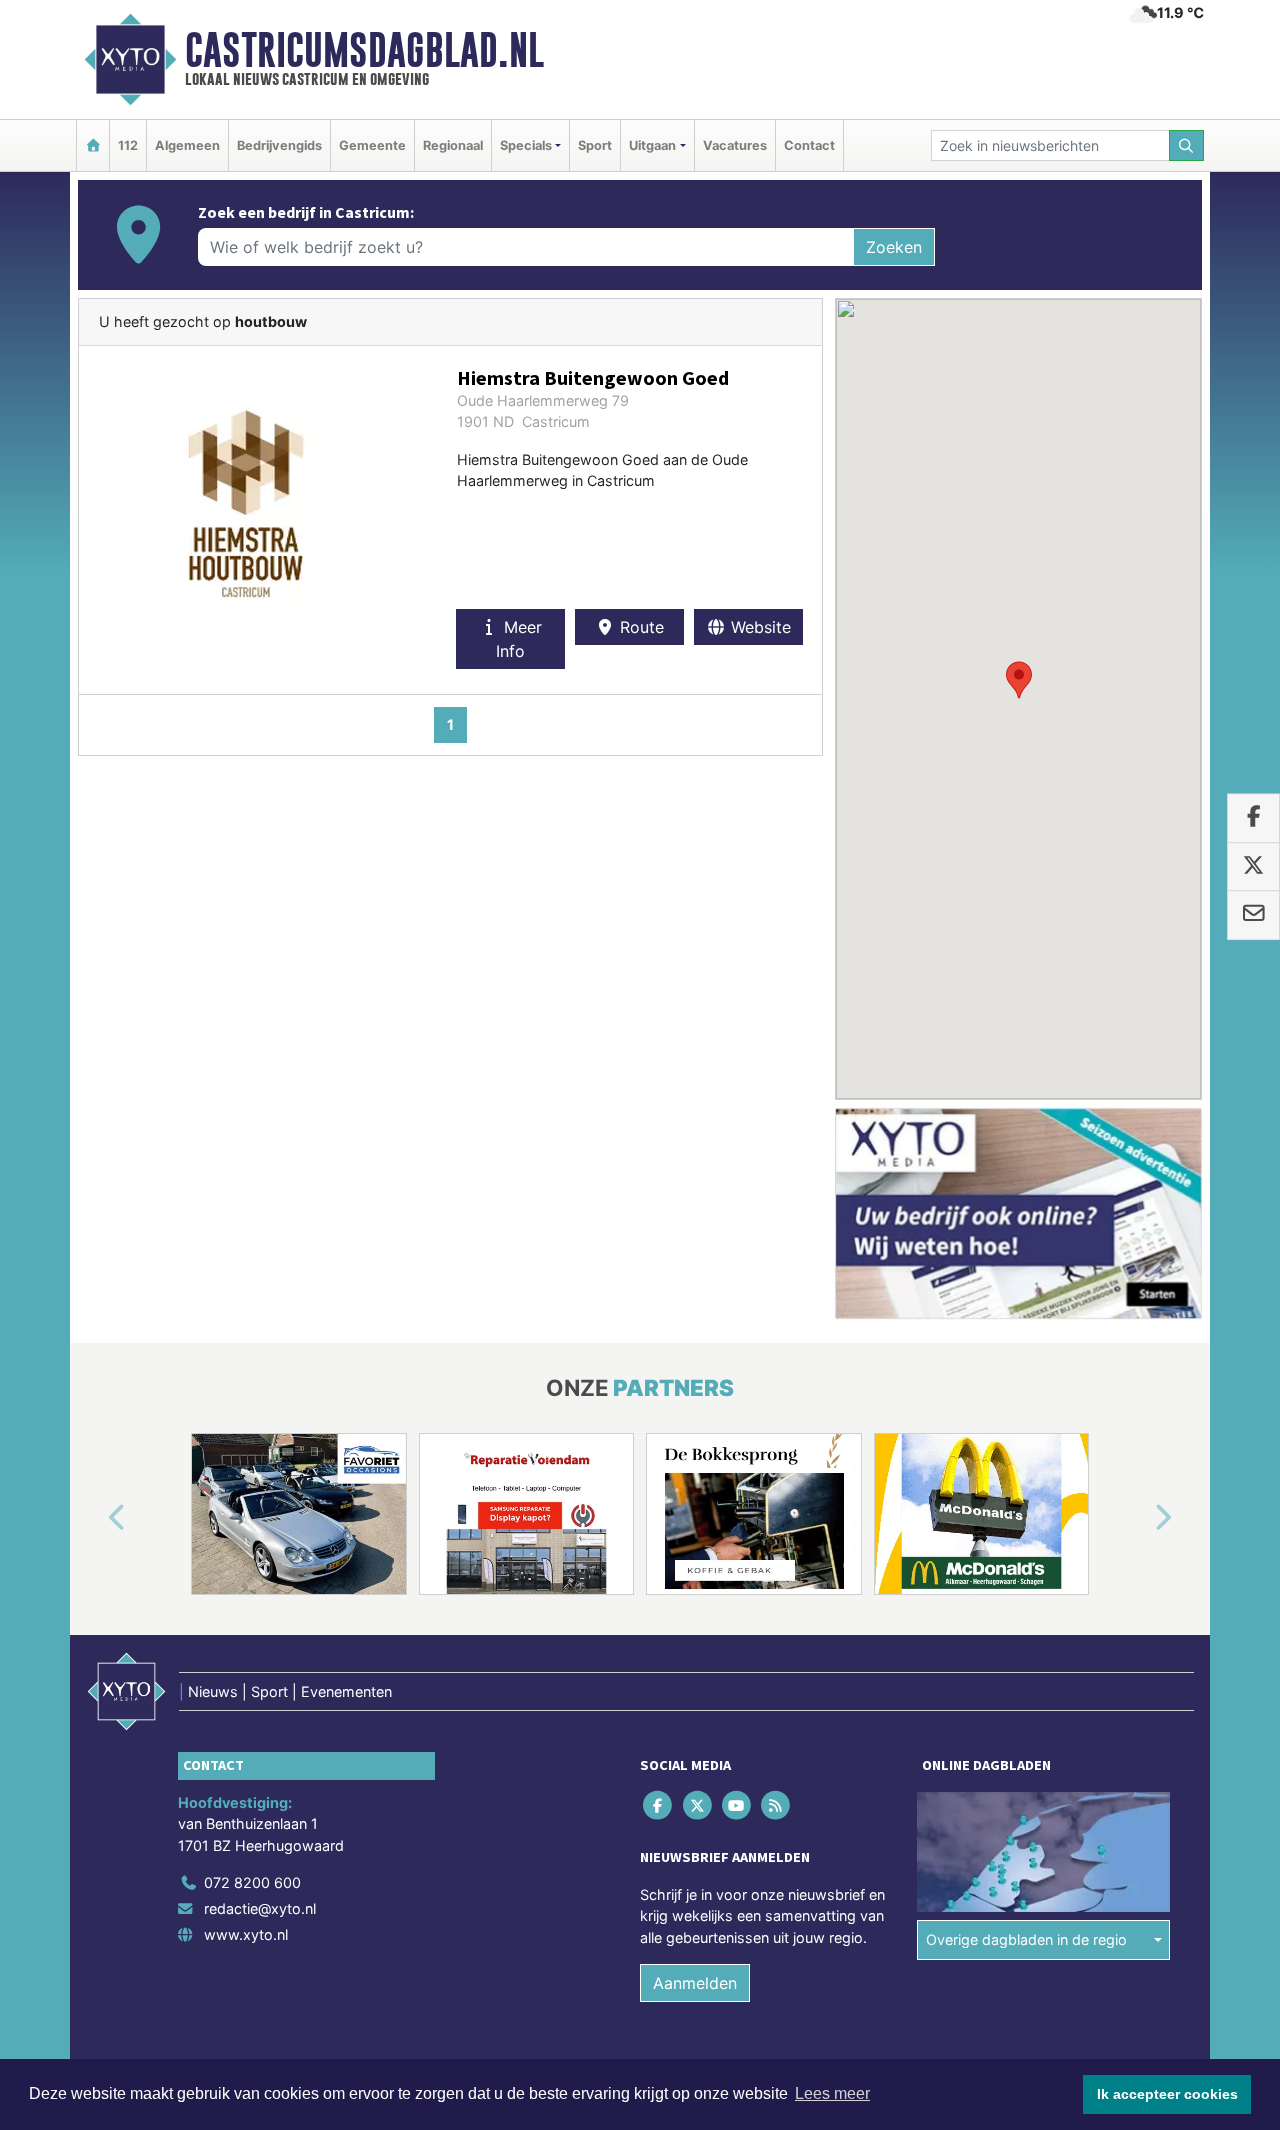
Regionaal (453, 145)
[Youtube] (737, 1804)
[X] (698, 1804)
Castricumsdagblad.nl (364, 50)
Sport (595, 145)
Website (758, 627)
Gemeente (372, 145)
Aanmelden (695, 1984)
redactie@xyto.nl (260, 1908)
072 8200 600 (252, 1882)
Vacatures (735, 145)
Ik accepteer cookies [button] (1167, 2094)
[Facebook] (659, 1804)
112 (128, 145)
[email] (1253, 915)
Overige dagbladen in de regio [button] (1026, 1939)
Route (639, 627)
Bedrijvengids (279, 145)
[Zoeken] (1187, 145)
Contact (809, 145)
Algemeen (187, 145)
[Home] (93, 145)
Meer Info (519, 639)
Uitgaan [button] (652, 145)
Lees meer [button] (832, 2093)
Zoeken (894, 247)
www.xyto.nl (246, 1934)
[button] (1019, 680)
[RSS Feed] (777, 1804)
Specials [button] (526, 145)
